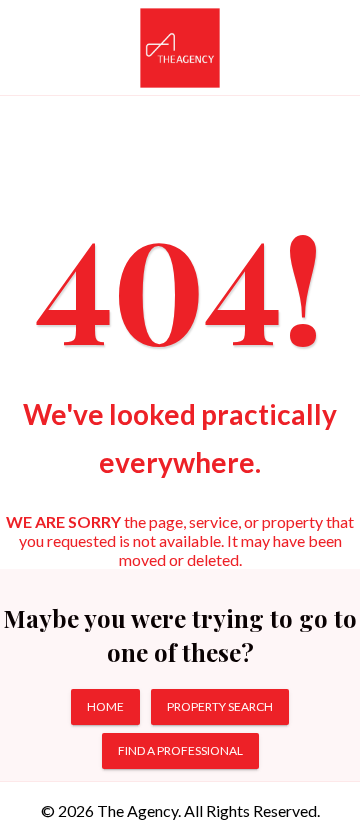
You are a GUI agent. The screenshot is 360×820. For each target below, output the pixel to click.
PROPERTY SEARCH (220, 706)
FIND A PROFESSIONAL (180, 750)
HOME (105, 706)
